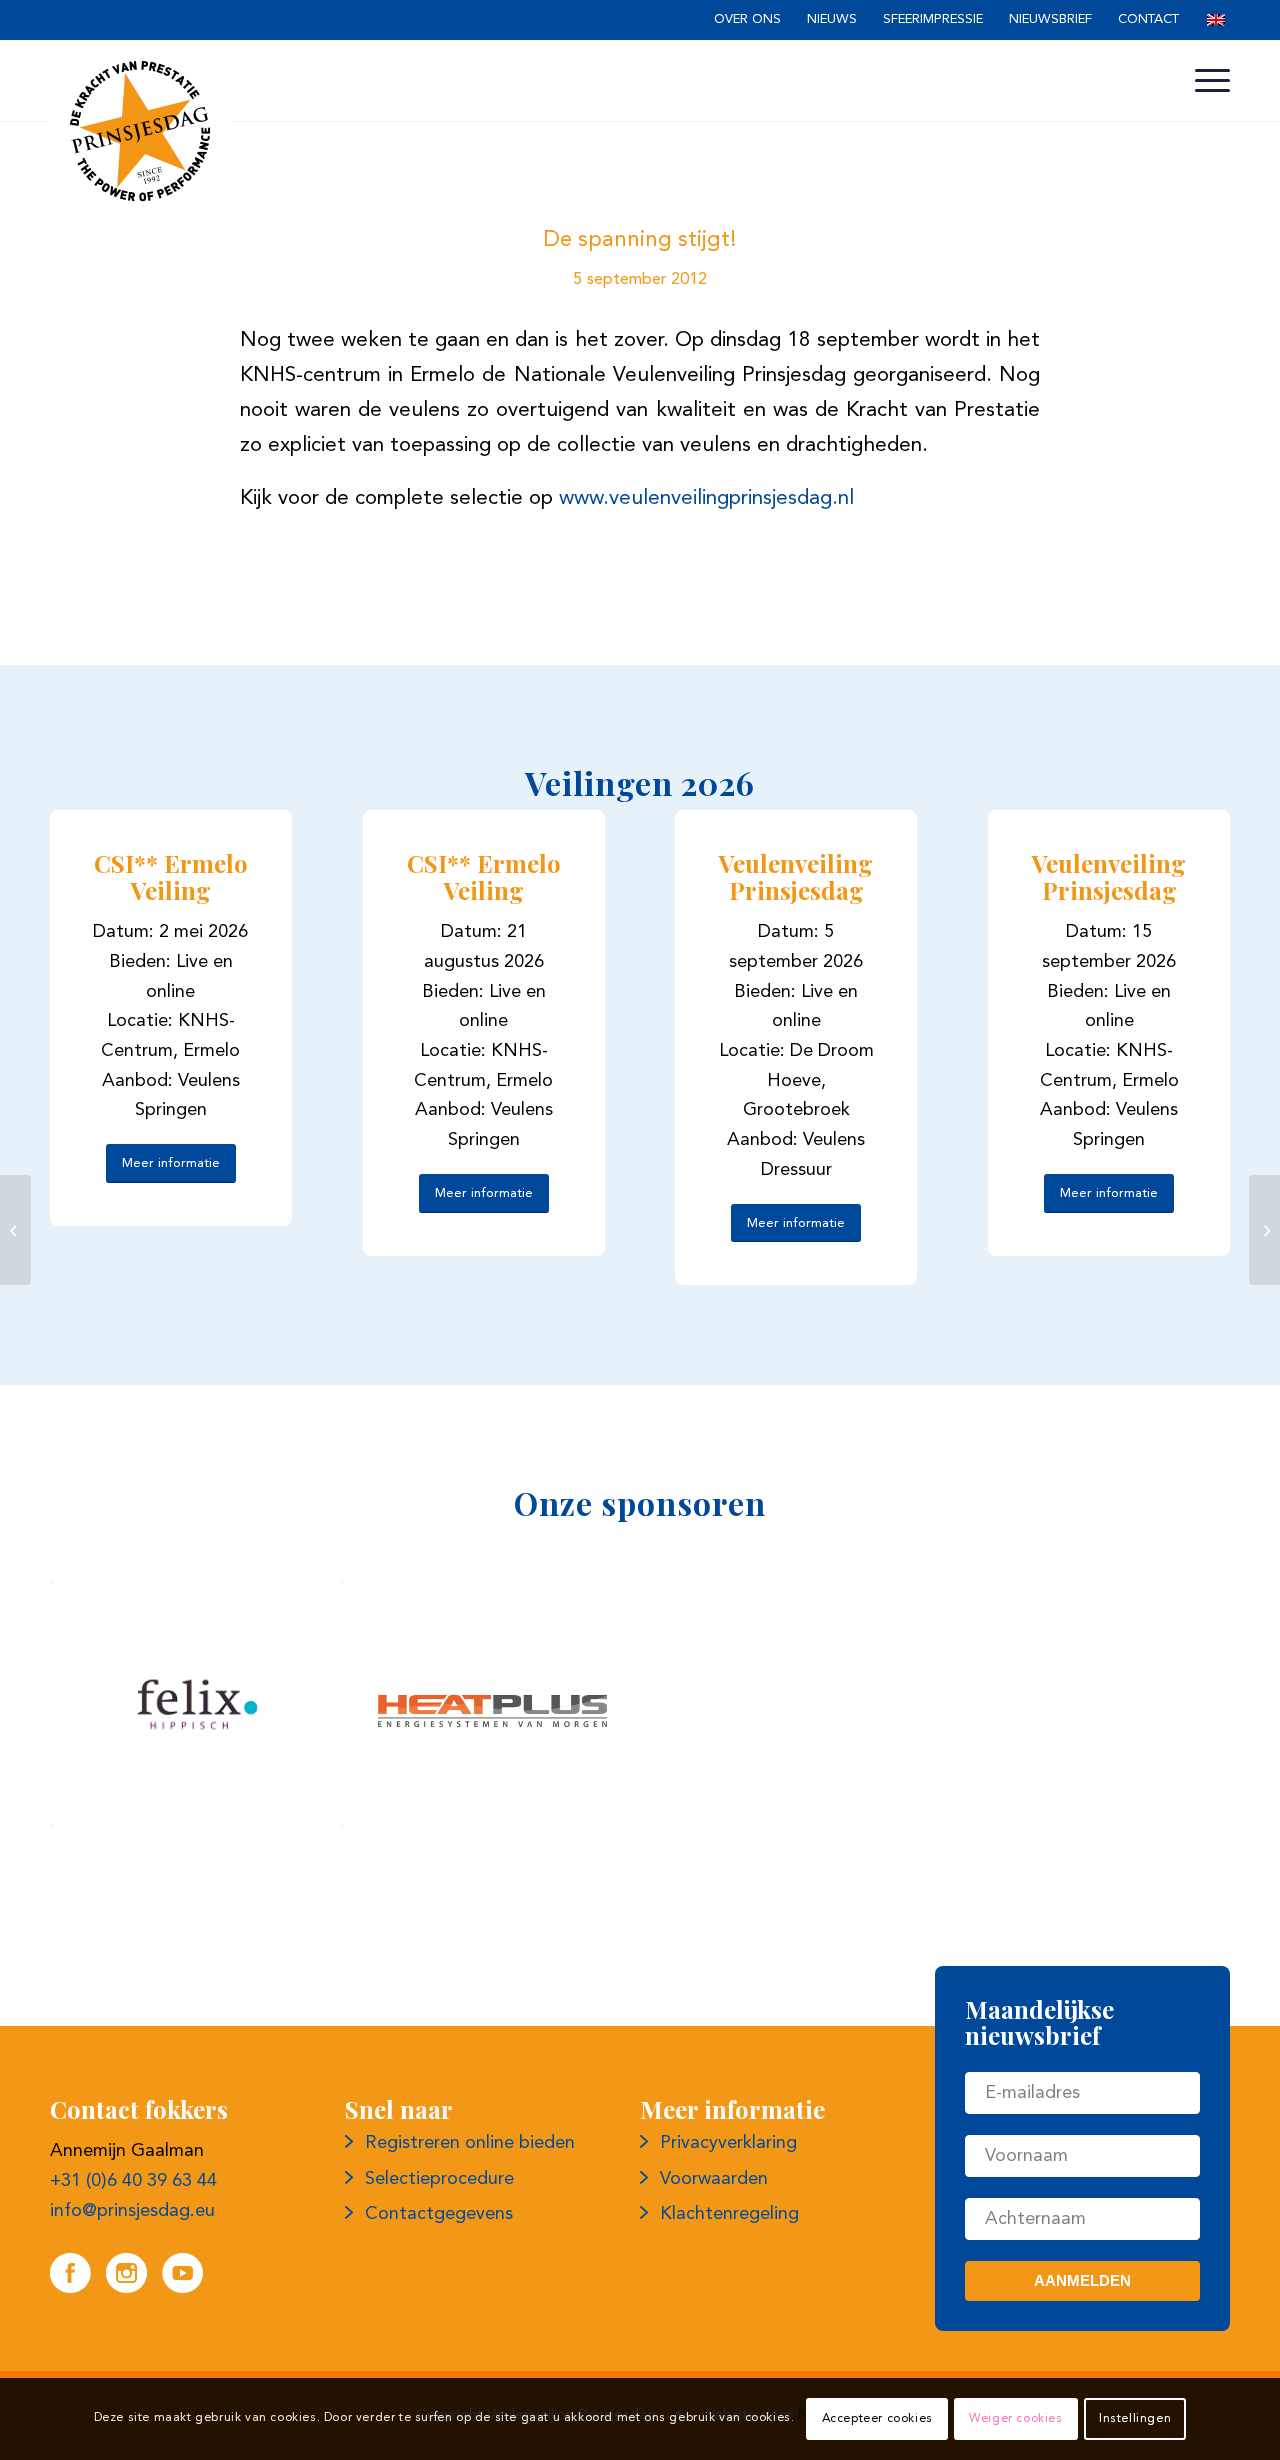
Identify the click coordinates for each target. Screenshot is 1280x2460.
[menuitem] (747, 20)
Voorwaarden (714, 2179)
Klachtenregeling (729, 2214)
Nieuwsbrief (1050, 19)
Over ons (747, 19)
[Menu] (1202, 81)
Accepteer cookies (877, 2419)
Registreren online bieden (470, 2143)
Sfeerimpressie (933, 19)
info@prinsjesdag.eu (132, 2211)
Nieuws (832, 19)
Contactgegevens (439, 2214)
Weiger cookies (1015, 2419)
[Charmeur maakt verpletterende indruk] (15, 1230)
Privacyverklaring (728, 2143)
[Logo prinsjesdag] (140, 131)
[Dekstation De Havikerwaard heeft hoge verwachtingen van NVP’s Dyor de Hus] (1264, 1230)
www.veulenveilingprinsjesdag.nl (706, 498)
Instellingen (1135, 2419)
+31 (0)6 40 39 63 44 (133, 2181)
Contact (1148, 19)
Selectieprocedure (439, 2179)
